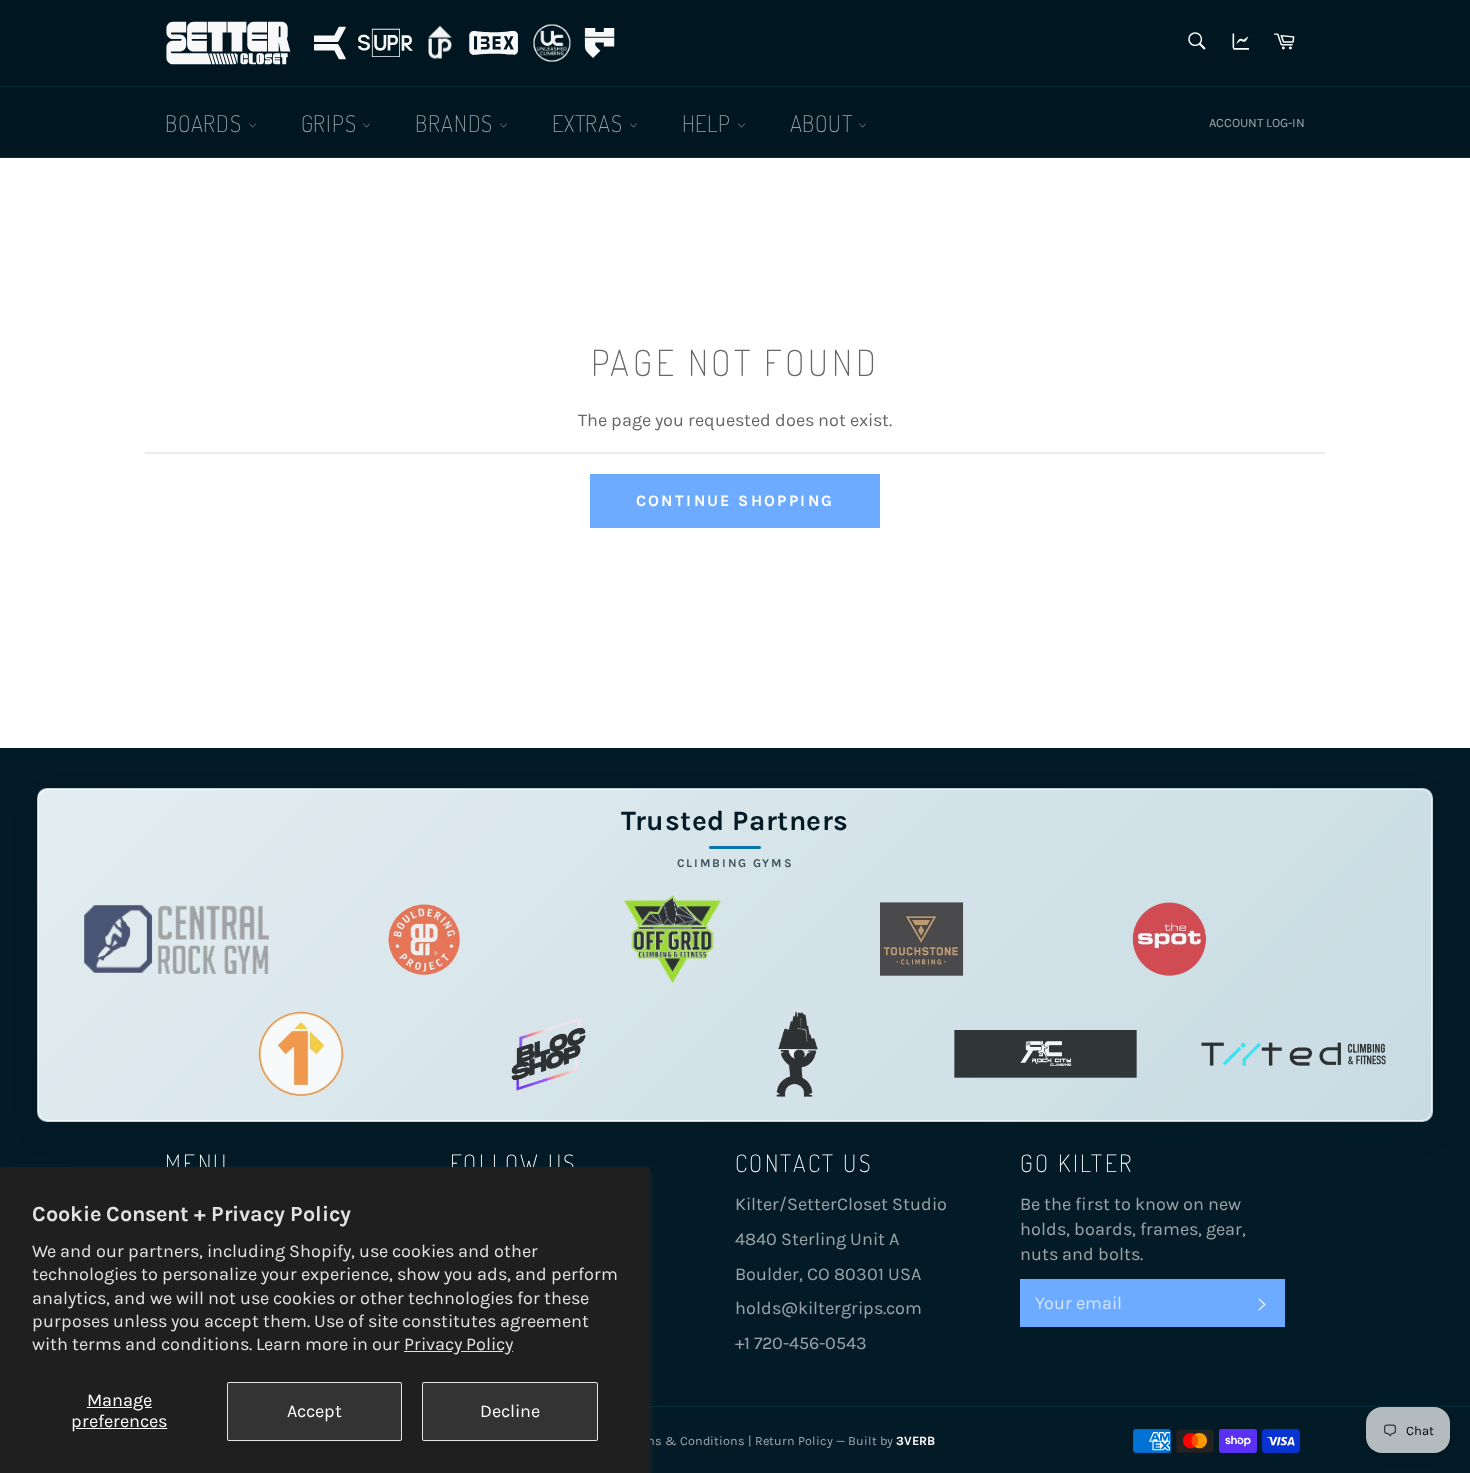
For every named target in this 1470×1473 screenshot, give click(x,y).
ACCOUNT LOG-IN (1257, 122)
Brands (457, 122)
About (824, 122)
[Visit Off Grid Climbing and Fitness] (672, 939)
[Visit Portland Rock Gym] (797, 1054)
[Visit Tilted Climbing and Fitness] (1293, 1054)
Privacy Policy (458, 1344)
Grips (332, 122)
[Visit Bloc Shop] (548, 1054)
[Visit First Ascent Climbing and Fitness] (300, 1054)
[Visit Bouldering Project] (424, 939)
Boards (206, 122)
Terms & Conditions (686, 1440)
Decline (510, 1411)
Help (709, 122)
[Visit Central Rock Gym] (176, 939)
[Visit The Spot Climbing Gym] (1169, 939)
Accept (314, 1411)
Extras (590, 122)
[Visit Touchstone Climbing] (921, 939)
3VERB (915, 1440)
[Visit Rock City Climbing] (1045, 1054)
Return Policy (794, 1440)
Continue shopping (735, 500)
